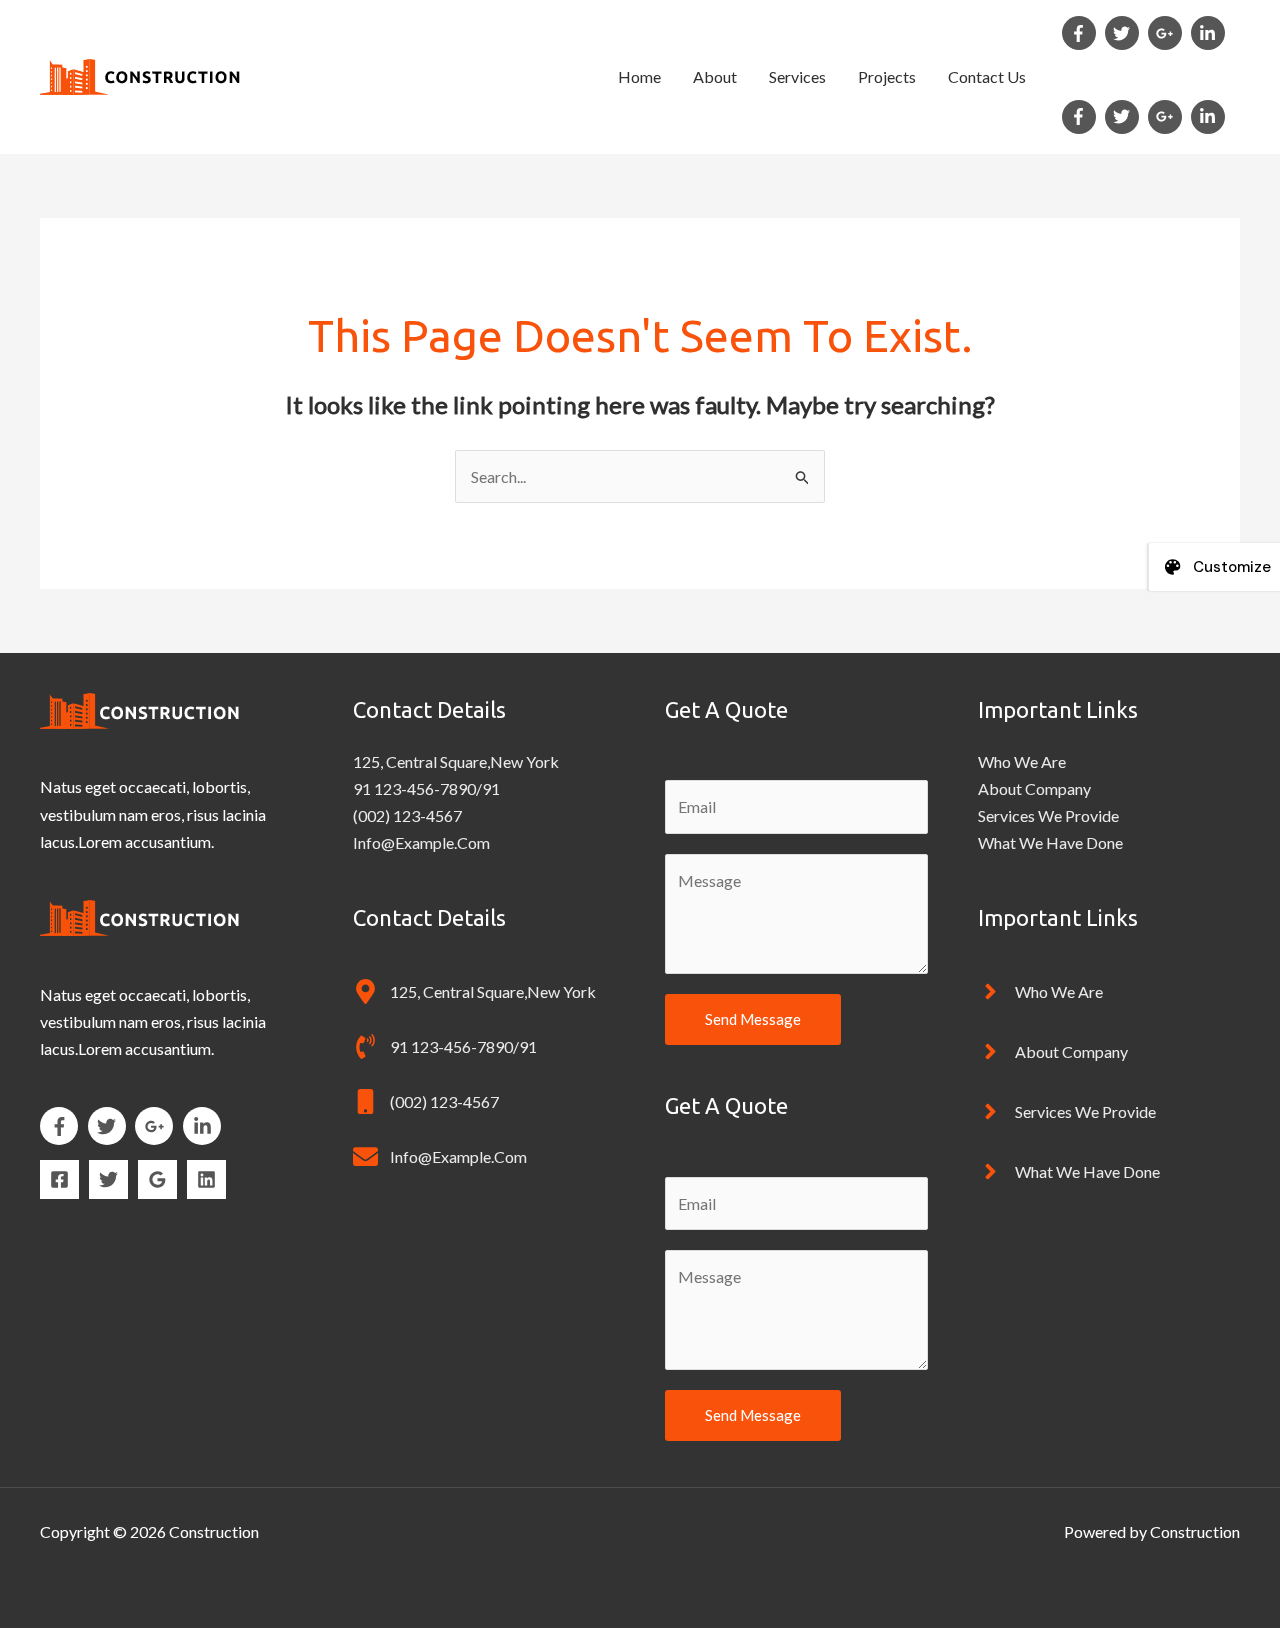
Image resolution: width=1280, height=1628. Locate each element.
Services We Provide (1048, 815)
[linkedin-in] (1210, 33)
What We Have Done (1050, 842)
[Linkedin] (206, 1179)
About (715, 76)
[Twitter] (108, 1179)
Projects (887, 76)
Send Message (753, 1019)
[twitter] (1125, 33)
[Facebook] (59, 1179)
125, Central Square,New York (456, 761)
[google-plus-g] (1168, 33)
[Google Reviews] (157, 1179)
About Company (1034, 788)
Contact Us (987, 76)
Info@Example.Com (421, 842)
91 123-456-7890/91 (426, 788)
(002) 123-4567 (407, 815)
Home (639, 76)
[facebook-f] (1082, 33)
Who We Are (1022, 761)
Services (797, 76)
